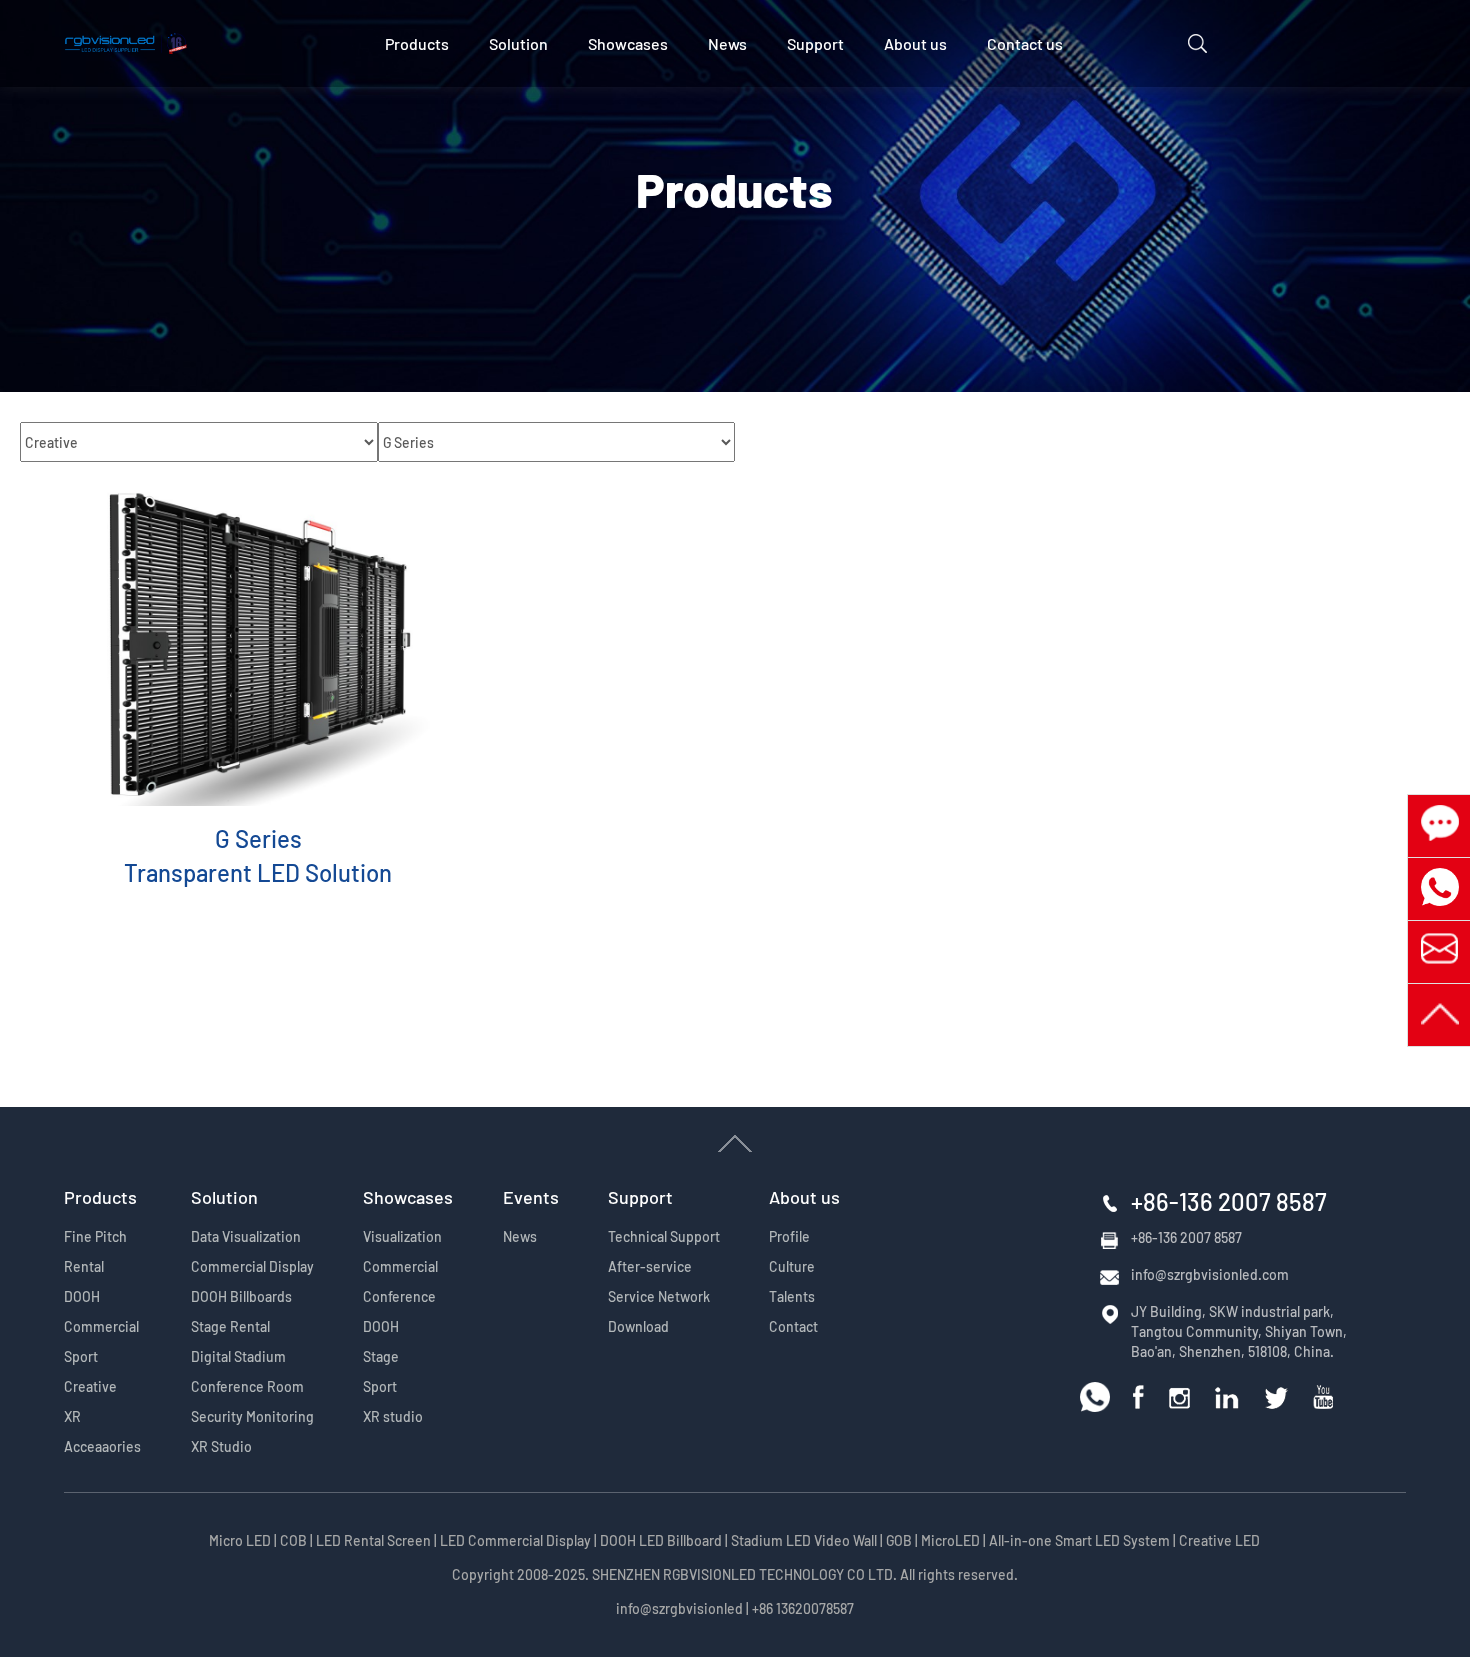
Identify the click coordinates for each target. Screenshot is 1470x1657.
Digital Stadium (238, 1356)
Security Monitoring (252, 1416)
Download (638, 1326)
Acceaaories (102, 1446)
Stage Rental (230, 1326)
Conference (399, 1296)
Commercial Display (252, 1266)
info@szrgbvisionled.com (1210, 1274)
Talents (792, 1296)
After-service (650, 1266)
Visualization (402, 1236)
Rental (84, 1266)
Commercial (101, 1326)
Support (815, 43)
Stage (381, 1356)
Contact (793, 1326)
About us (915, 43)
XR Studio (221, 1446)
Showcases (628, 43)
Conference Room (247, 1386)
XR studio (393, 1416)
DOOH (82, 1296)
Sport (81, 1356)
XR (72, 1416)
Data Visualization (246, 1236)
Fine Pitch (95, 1236)
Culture (792, 1266)
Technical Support (664, 1236)
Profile (789, 1236)
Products (417, 43)
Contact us (1025, 43)
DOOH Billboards (241, 1296)
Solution (518, 43)
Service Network (659, 1296)
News (727, 43)
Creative (90, 1386)
